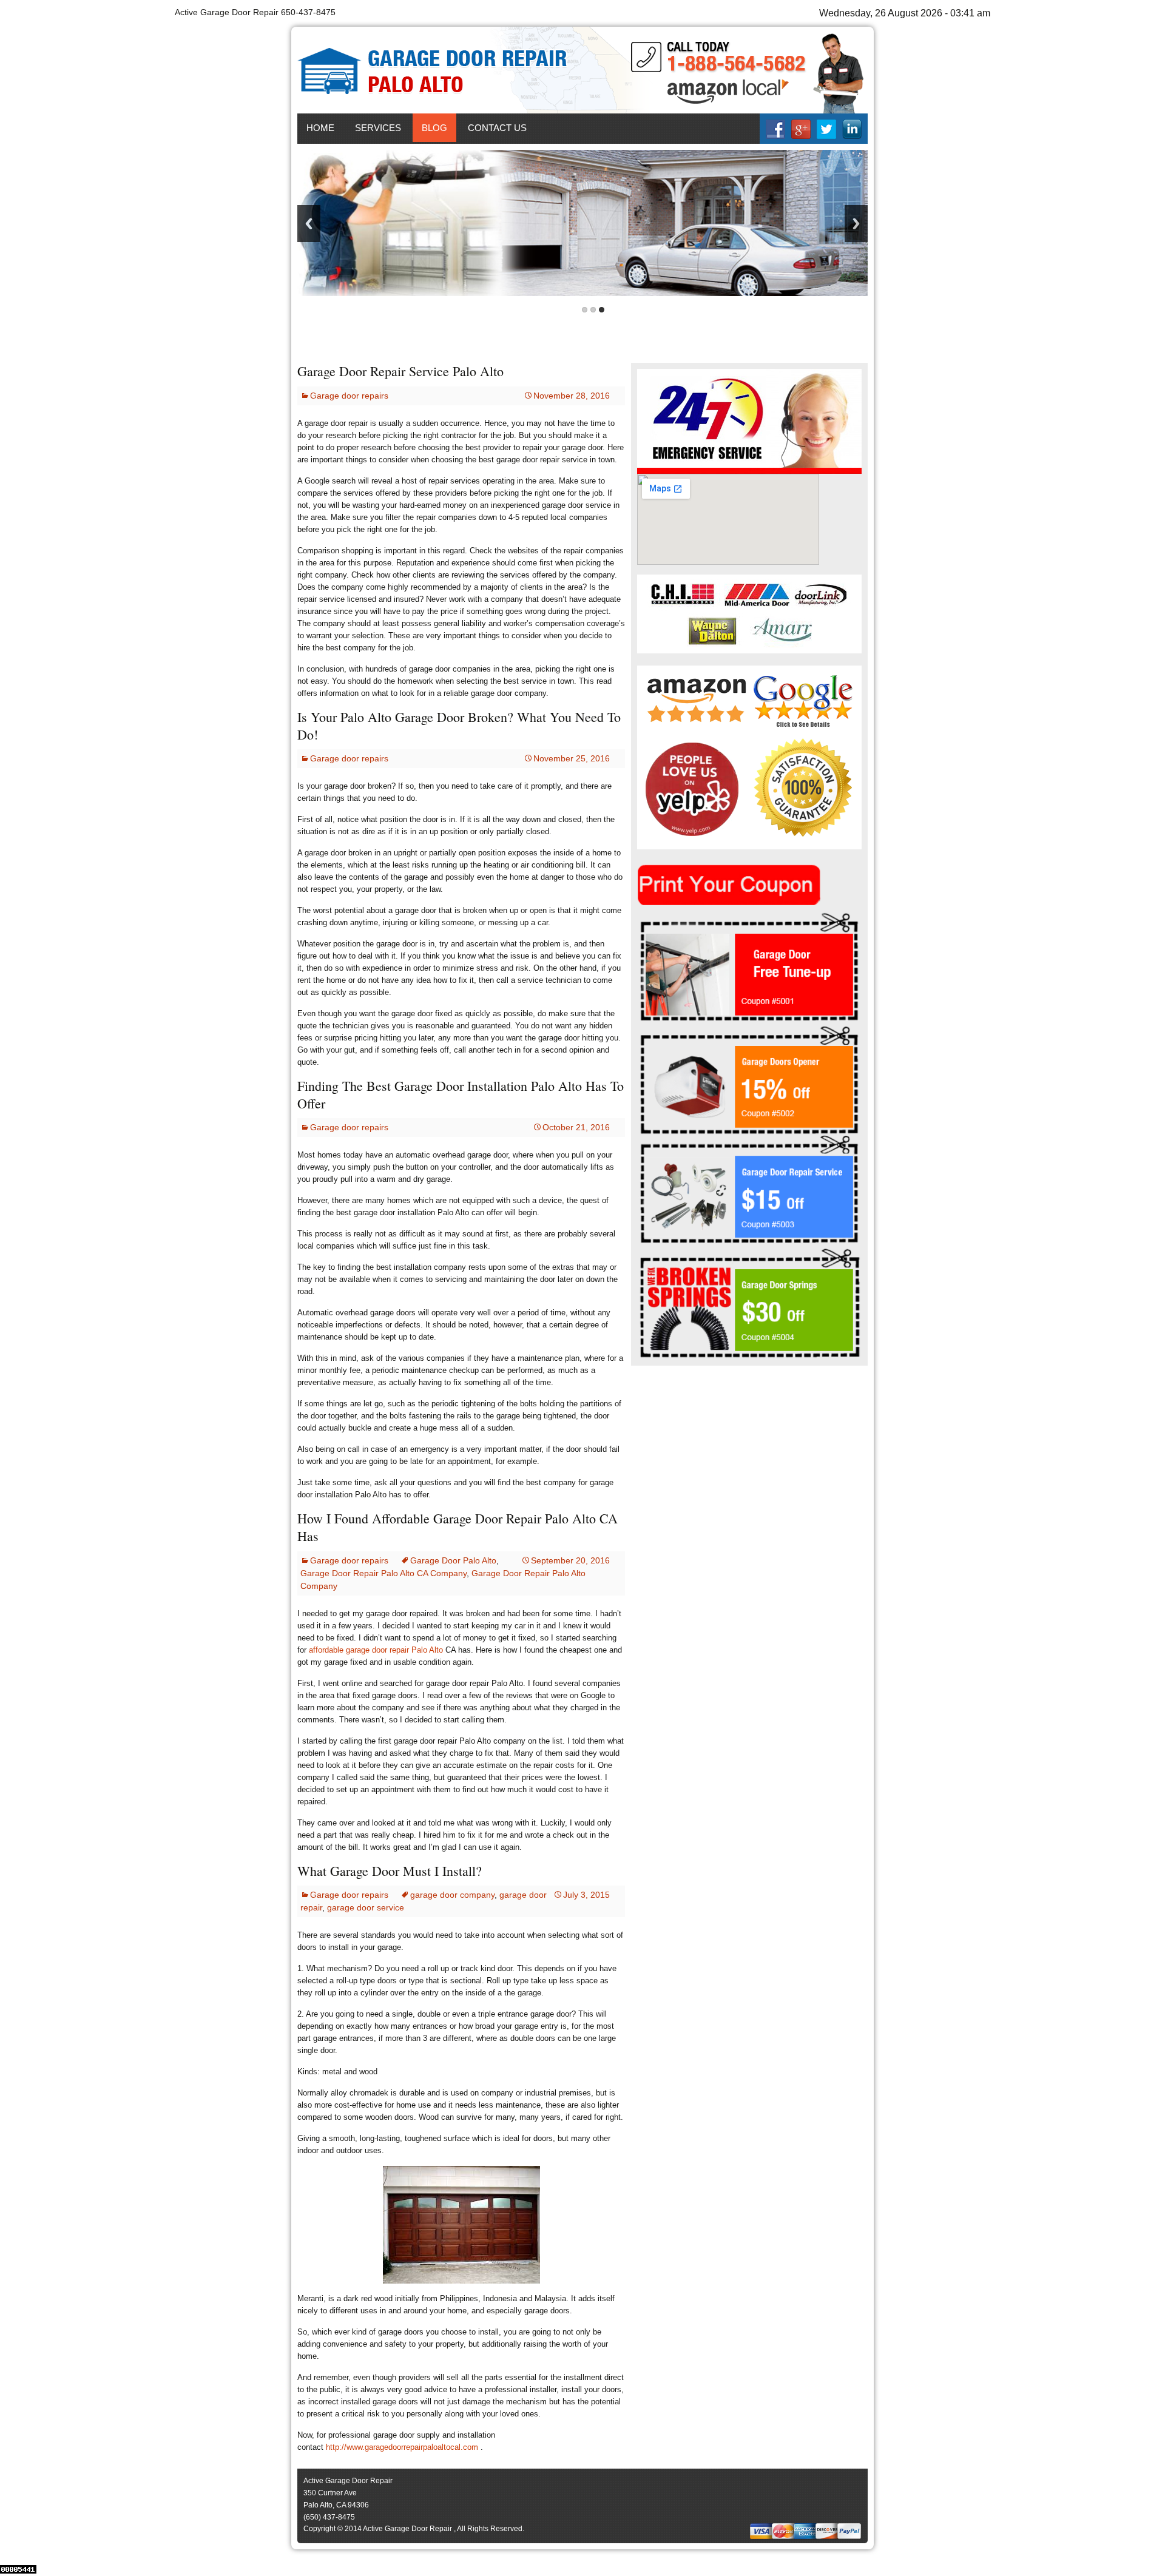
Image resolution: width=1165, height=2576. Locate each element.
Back (309, 224)
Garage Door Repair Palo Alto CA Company (383, 1573)
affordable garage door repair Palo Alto (376, 1650)
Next (856, 224)
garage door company (452, 1895)
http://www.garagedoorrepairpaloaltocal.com (402, 2447)
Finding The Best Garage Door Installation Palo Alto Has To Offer (461, 1094)
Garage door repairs (349, 396)
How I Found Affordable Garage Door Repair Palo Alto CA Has (458, 1527)
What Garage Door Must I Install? (390, 1871)
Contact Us (497, 128)
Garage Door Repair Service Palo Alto (400, 371)
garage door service (366, 1907)
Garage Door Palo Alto (453, 1560)
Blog (434, 128)
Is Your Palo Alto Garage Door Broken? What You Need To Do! (459, 726)
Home (320, 128)
